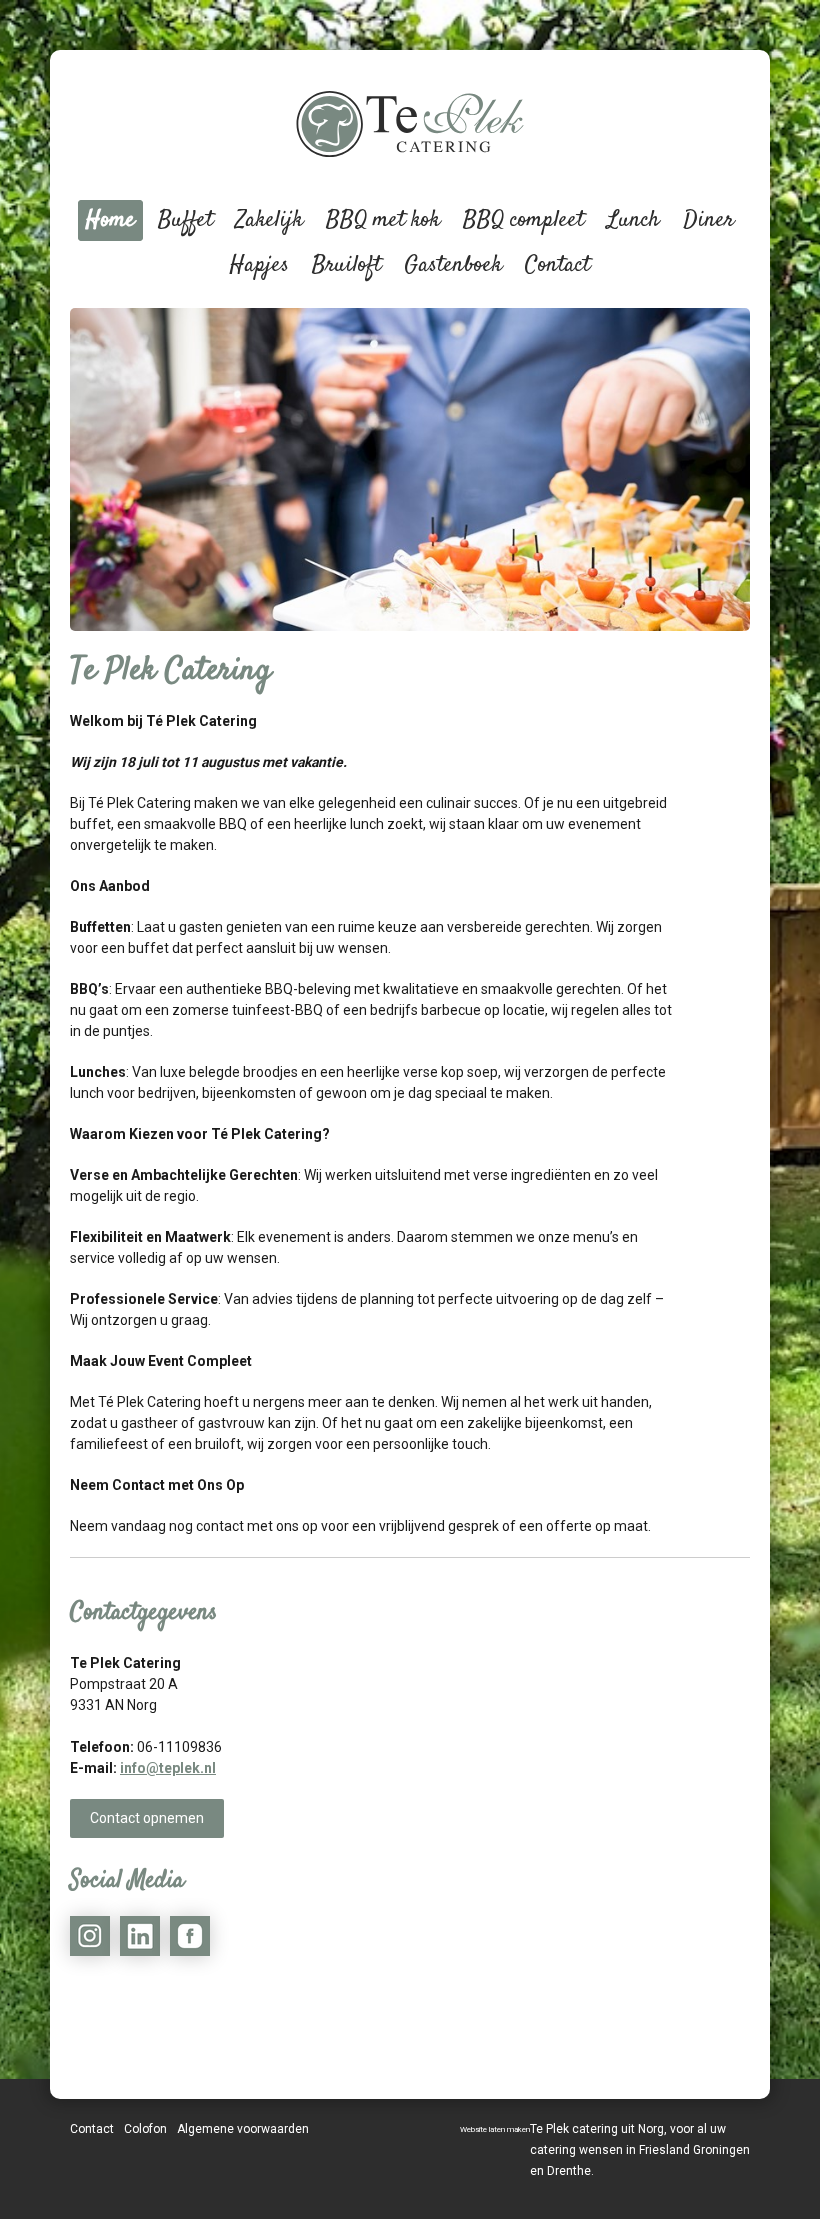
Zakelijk (269, 220)
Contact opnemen (147, 1818)
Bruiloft (346, 265)
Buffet (185, 220)
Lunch (633, 220)
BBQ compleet (523, 220)
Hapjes (259, 265)
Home (110, 220)
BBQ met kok (383, 220)
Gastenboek (453, 265)
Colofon (145, 2129)
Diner (708, 220)
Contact (557, 265)
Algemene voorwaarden (243, 2129)
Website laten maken (495, 2129)
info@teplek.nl (168, 1768)
